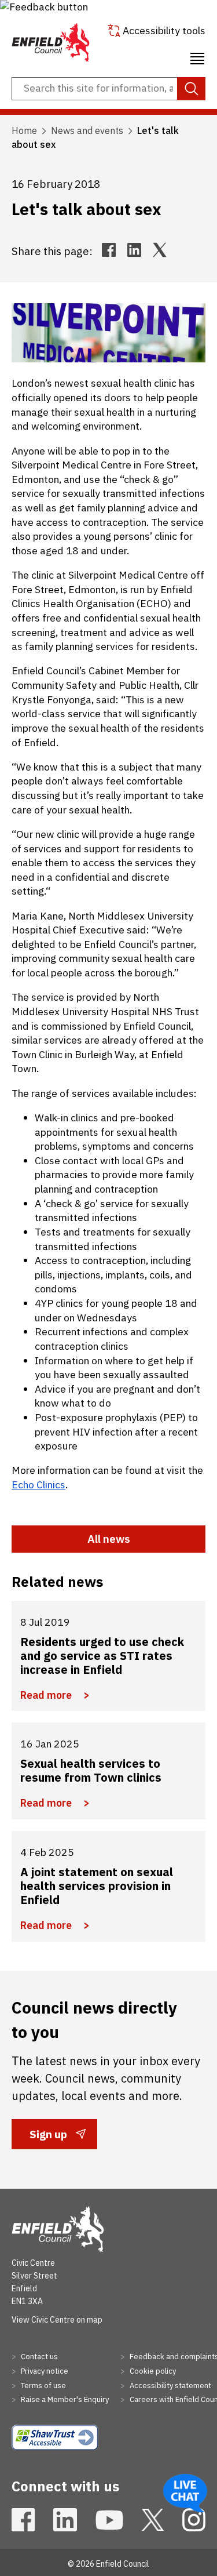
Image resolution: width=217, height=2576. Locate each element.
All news (109, 1539)
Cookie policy (152, 2371)
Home (24, 130)
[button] (44, 7)
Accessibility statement (170, 2386)
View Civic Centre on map (57, 2320)
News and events (87, 130)
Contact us (38, 2357)
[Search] (191, 89)
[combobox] (108, 89)
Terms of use (43, 2386)
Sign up (48, 2138)
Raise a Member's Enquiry (64, 2399)
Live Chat (185, 2493)
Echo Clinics (38, 1485)
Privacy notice (44, 2371)
